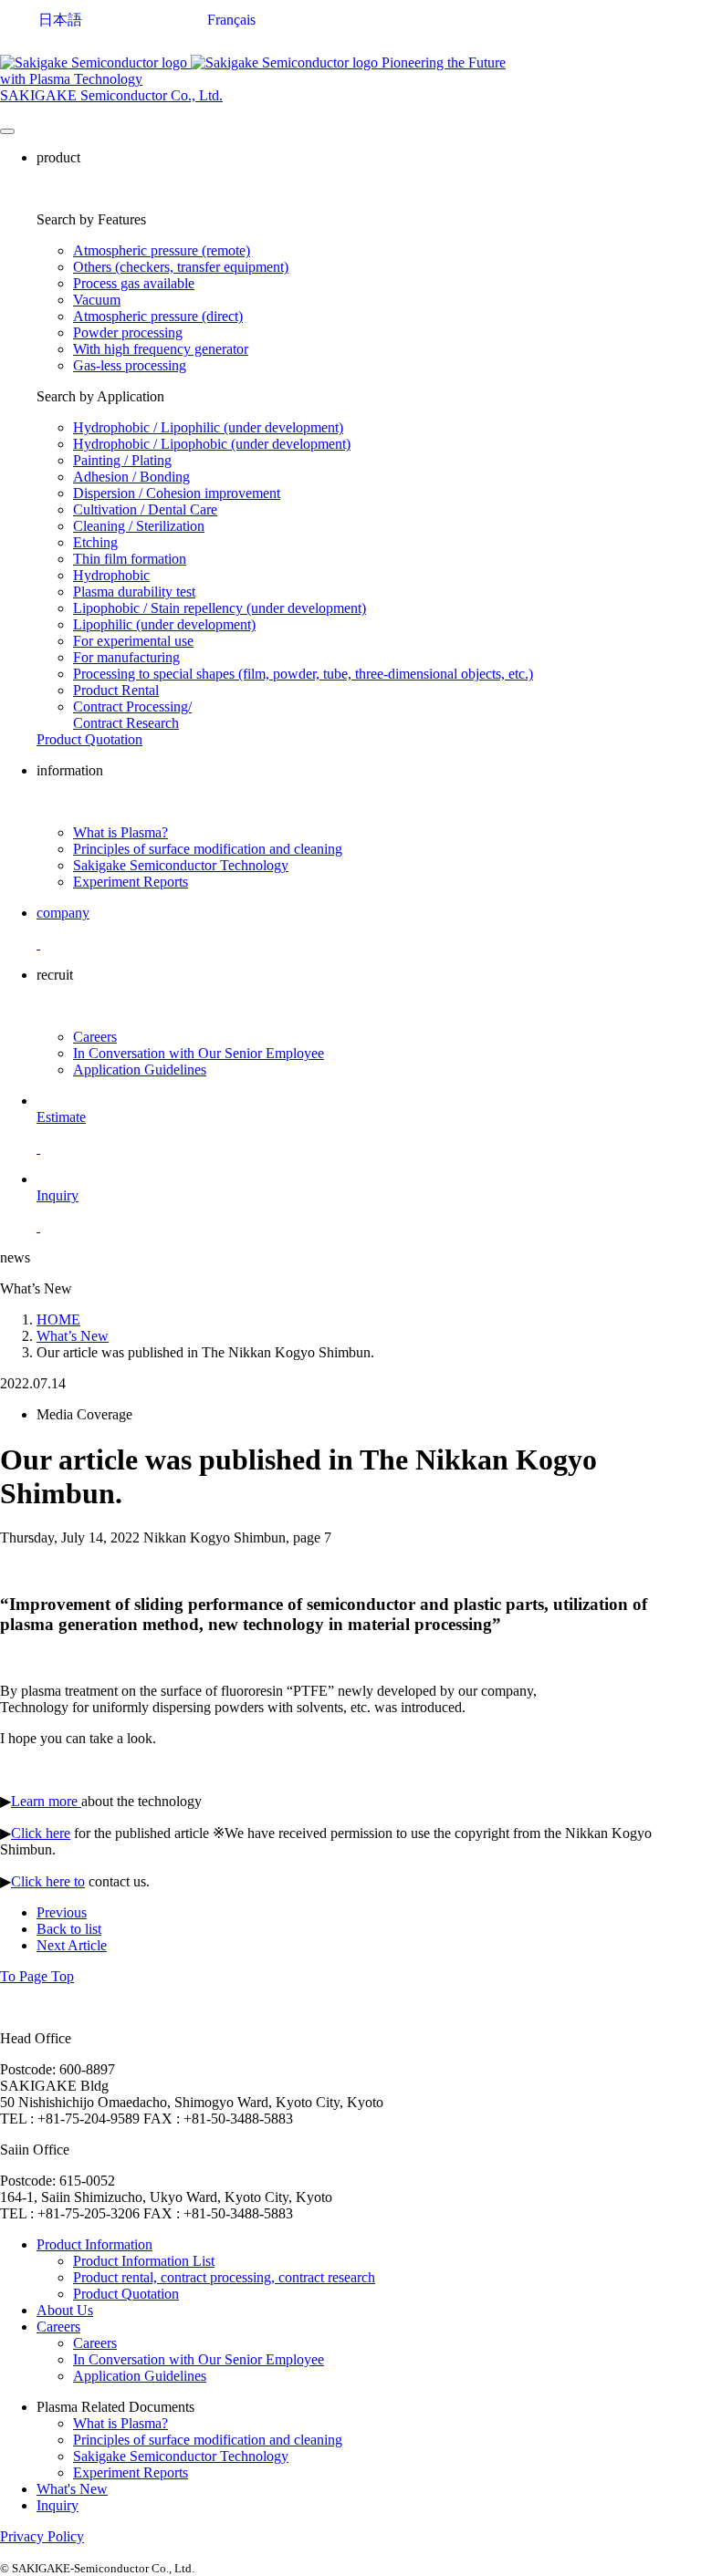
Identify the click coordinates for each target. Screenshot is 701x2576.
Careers (95, 1037)
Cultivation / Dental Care (145, 509)
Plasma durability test (134, 592)
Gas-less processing (130, 365)
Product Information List (144, 2261)
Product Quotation (126, 2294)
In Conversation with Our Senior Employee (199, 1053)
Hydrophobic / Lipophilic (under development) (208, 427)
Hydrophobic (111, 575)
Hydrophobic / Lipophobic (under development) (212, 444)
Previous (62, 1912)
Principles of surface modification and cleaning (208, 849)
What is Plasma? (120, 832)
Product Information (94, 2244)
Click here (41, 1833)
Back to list (69, 1929)
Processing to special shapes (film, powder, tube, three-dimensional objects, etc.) (303, 674)
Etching (95, 542)
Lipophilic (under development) (164, 624)
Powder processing (128, 332)
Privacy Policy (42, 2536)
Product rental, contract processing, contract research (224, 2277)
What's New (72, 2489)
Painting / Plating (122, 460)
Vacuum (97, 300)
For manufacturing (126, 657)
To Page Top (37, 1976)
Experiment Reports (131, 882)
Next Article (72, 1945)
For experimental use (133, 641)
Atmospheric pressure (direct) (158, 316)
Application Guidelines (140, 1070)
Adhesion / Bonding (131, 477)
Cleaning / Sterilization (139, 526)
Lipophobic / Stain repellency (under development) (220, 608)
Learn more (46, 1801)
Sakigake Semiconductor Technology (181, 865)
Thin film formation (130, 559)
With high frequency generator (161, 349)
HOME (58, 1319)
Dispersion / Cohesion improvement (177, 493)
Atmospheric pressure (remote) (162, 250)
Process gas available (134, 283)
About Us (65, 2310)
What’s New (73, 1336)
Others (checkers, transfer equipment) (181, 267)
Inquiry (58, 2505)
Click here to (48, 1881)
